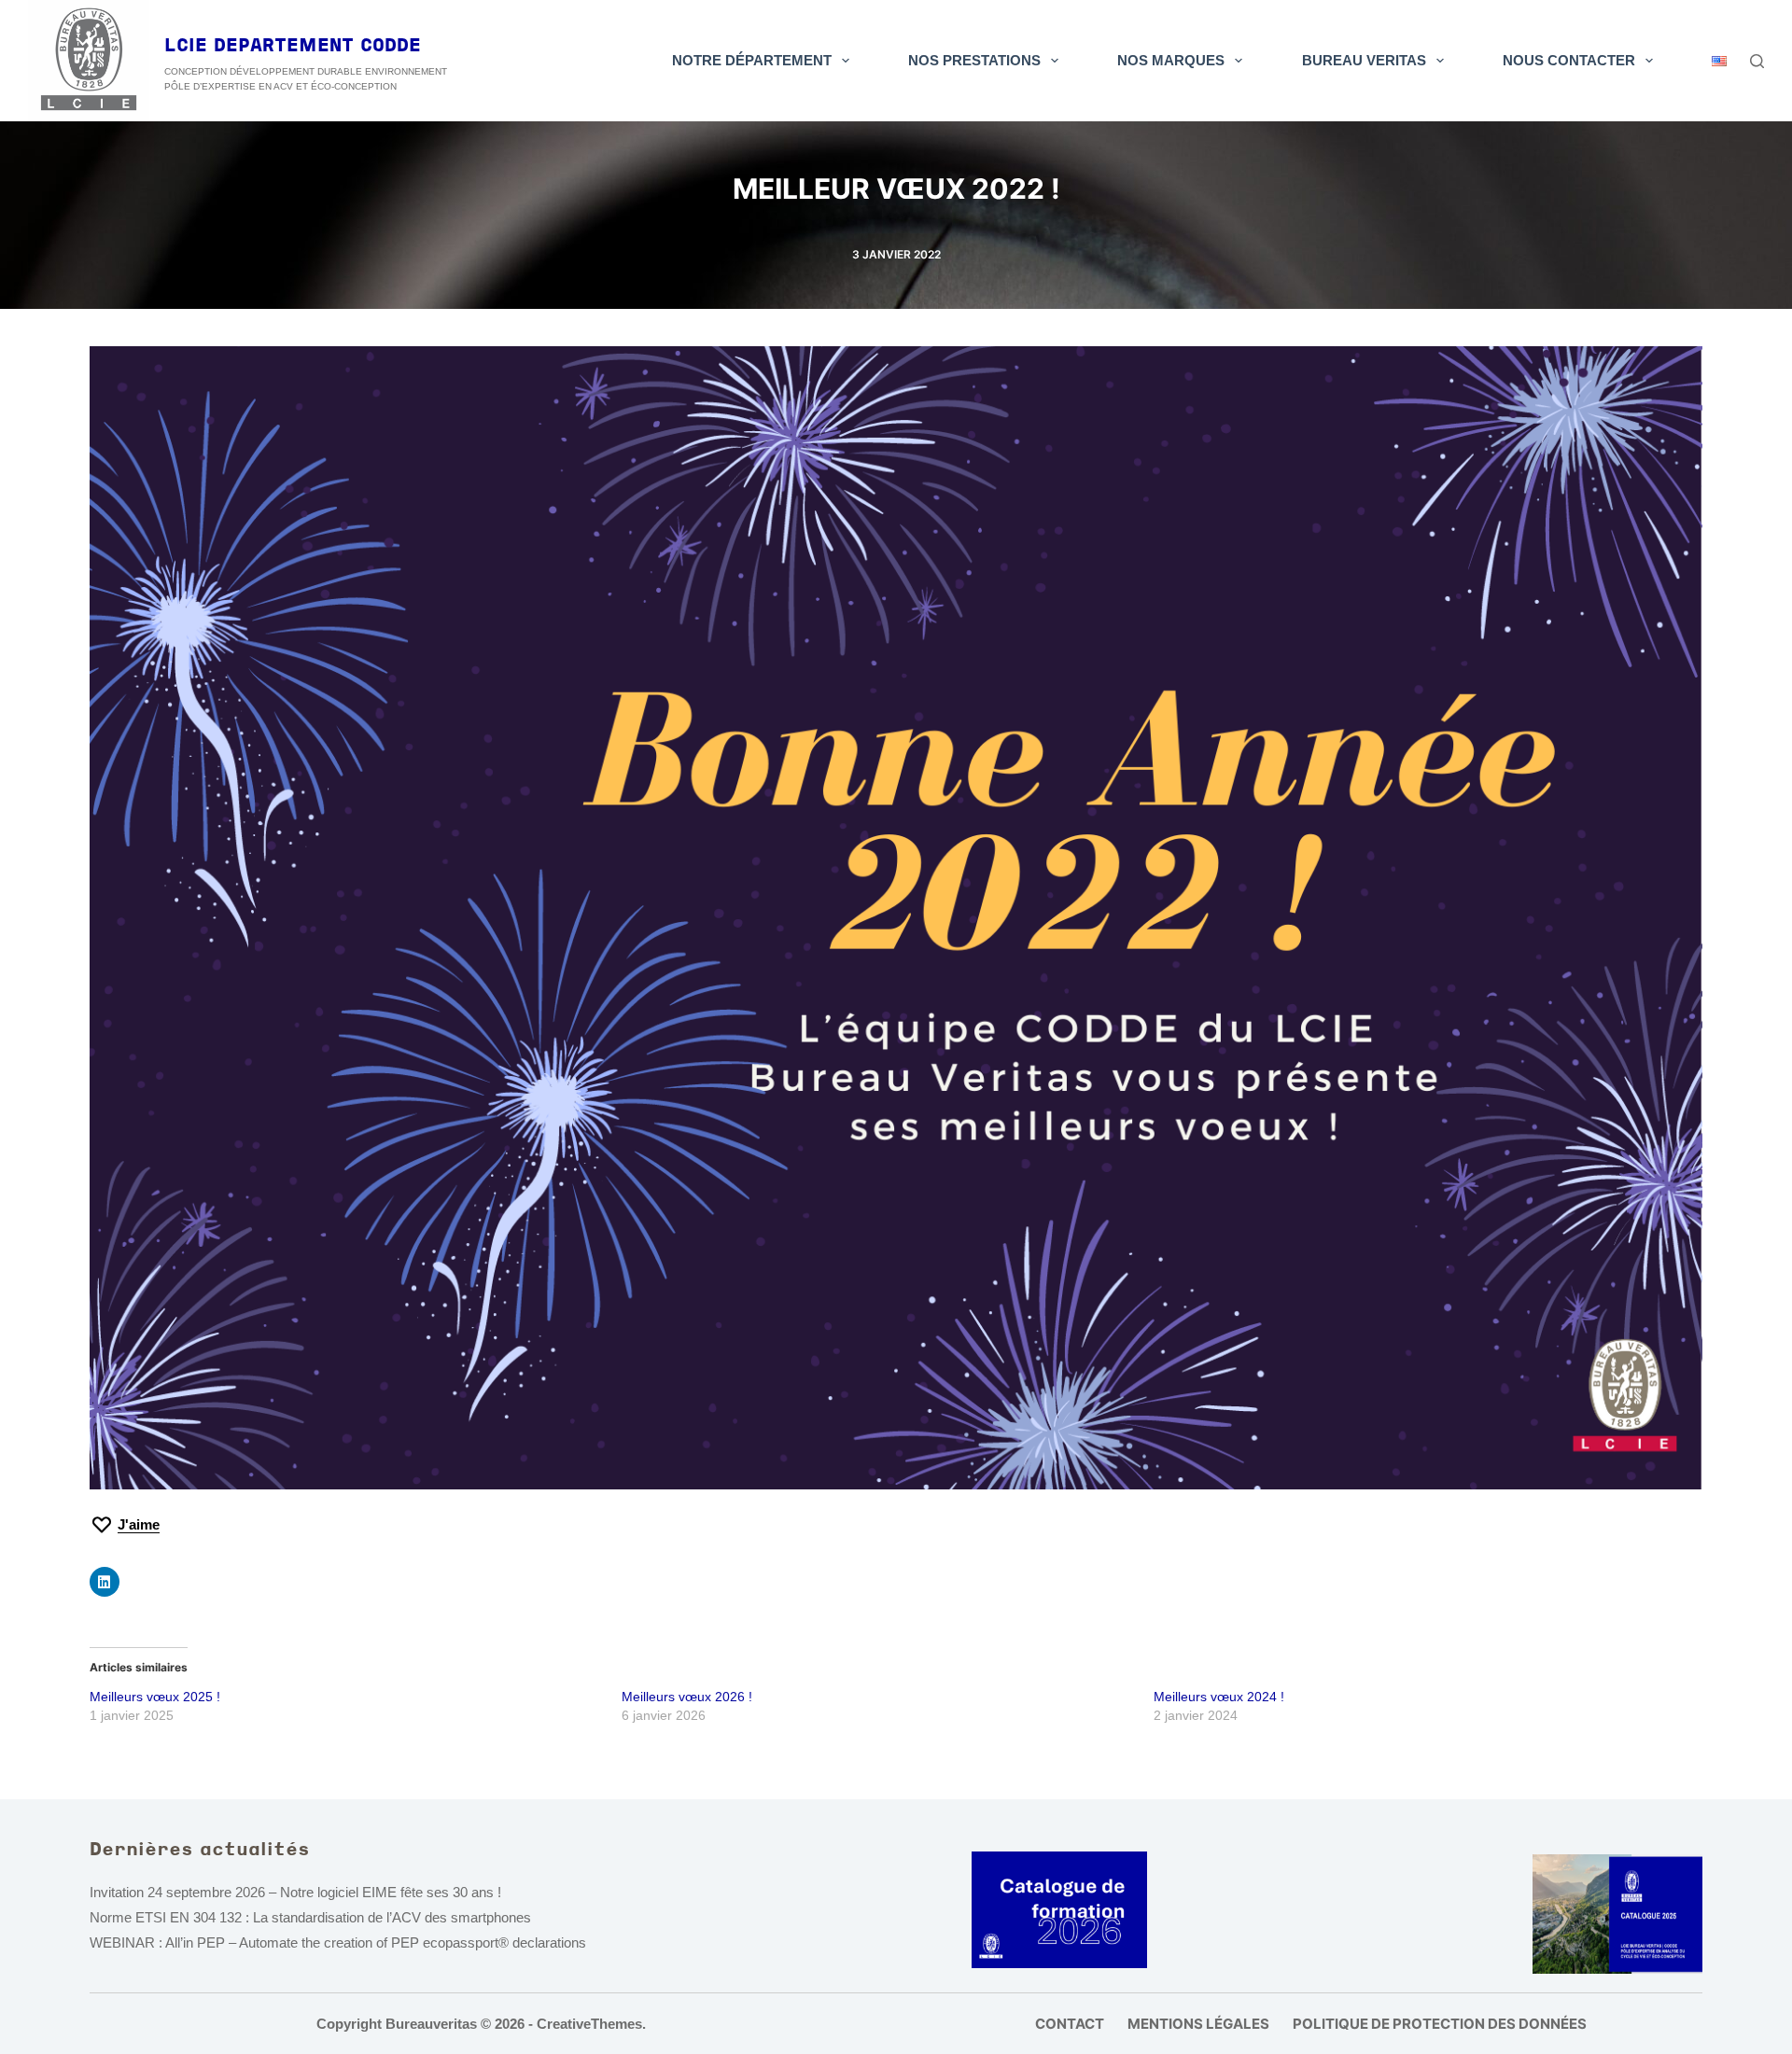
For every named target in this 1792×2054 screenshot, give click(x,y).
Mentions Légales (1198, 2024)
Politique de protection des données (1440, 2024)
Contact (1070, 2024)
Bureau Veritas (1364, 60)
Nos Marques (1171, 60)
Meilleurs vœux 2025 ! (155, 1697)
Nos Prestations (974, 60)
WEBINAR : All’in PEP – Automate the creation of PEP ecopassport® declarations (338, 1942)
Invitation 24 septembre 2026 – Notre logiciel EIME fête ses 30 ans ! (295, 1892)
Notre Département (752, 60)
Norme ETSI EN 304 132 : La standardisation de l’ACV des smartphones (310, 1917)
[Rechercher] (1757, 61)
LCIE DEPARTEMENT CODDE (293, 47)
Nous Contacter (1569, 60)
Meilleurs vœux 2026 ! (687, 1697)
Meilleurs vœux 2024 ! (1219, 1697)
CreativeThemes (589, 2024)
